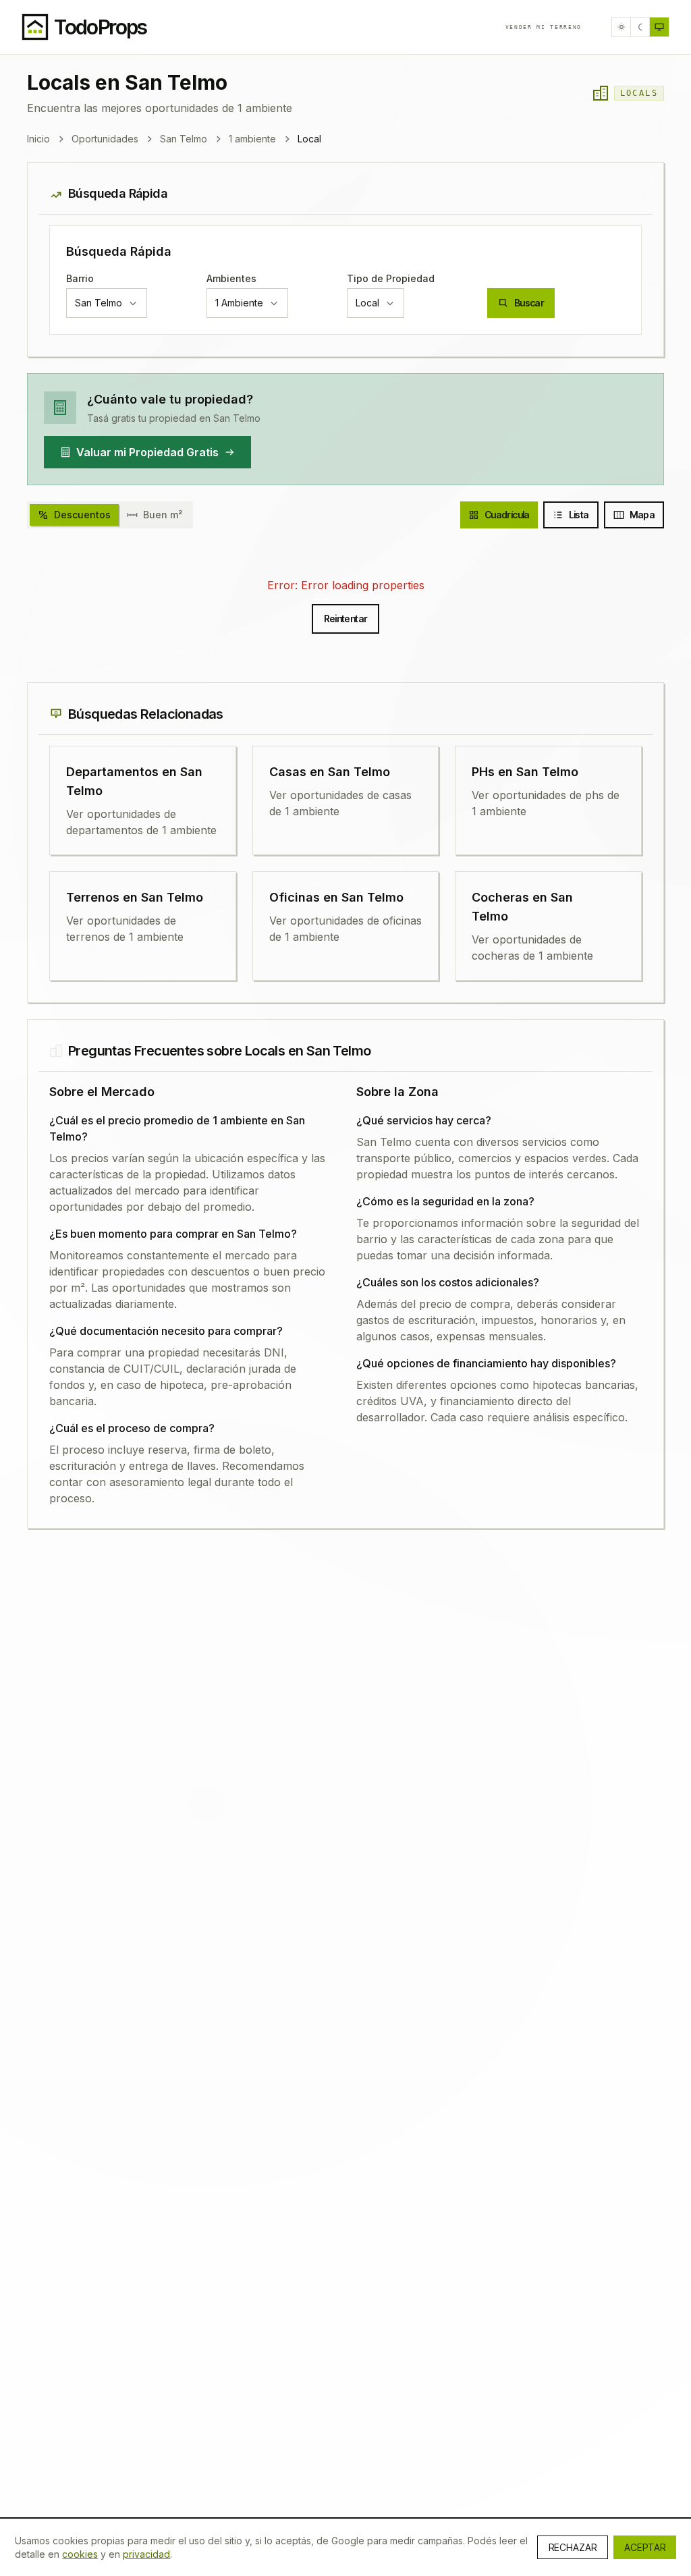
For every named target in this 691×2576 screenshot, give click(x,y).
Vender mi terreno (544, 27)
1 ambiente (252, 139)
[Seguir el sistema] (659, 27)
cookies (80, 2554)
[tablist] (110, 515)
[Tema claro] (621, 27)
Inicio (38, 139)
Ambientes (231, 278)
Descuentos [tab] (82, 515)
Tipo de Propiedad (391, 278)
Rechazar (573, 2547)
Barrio (80, 278)
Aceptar (645, 2547)
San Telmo (184, 139)
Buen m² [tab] (163, 515)
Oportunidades (105, 139)
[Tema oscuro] (640, 27)
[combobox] (107, 303)
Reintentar (346, 619)
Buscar (529, 303)
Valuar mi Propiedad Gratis (147, 452)
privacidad (146, 2554)
